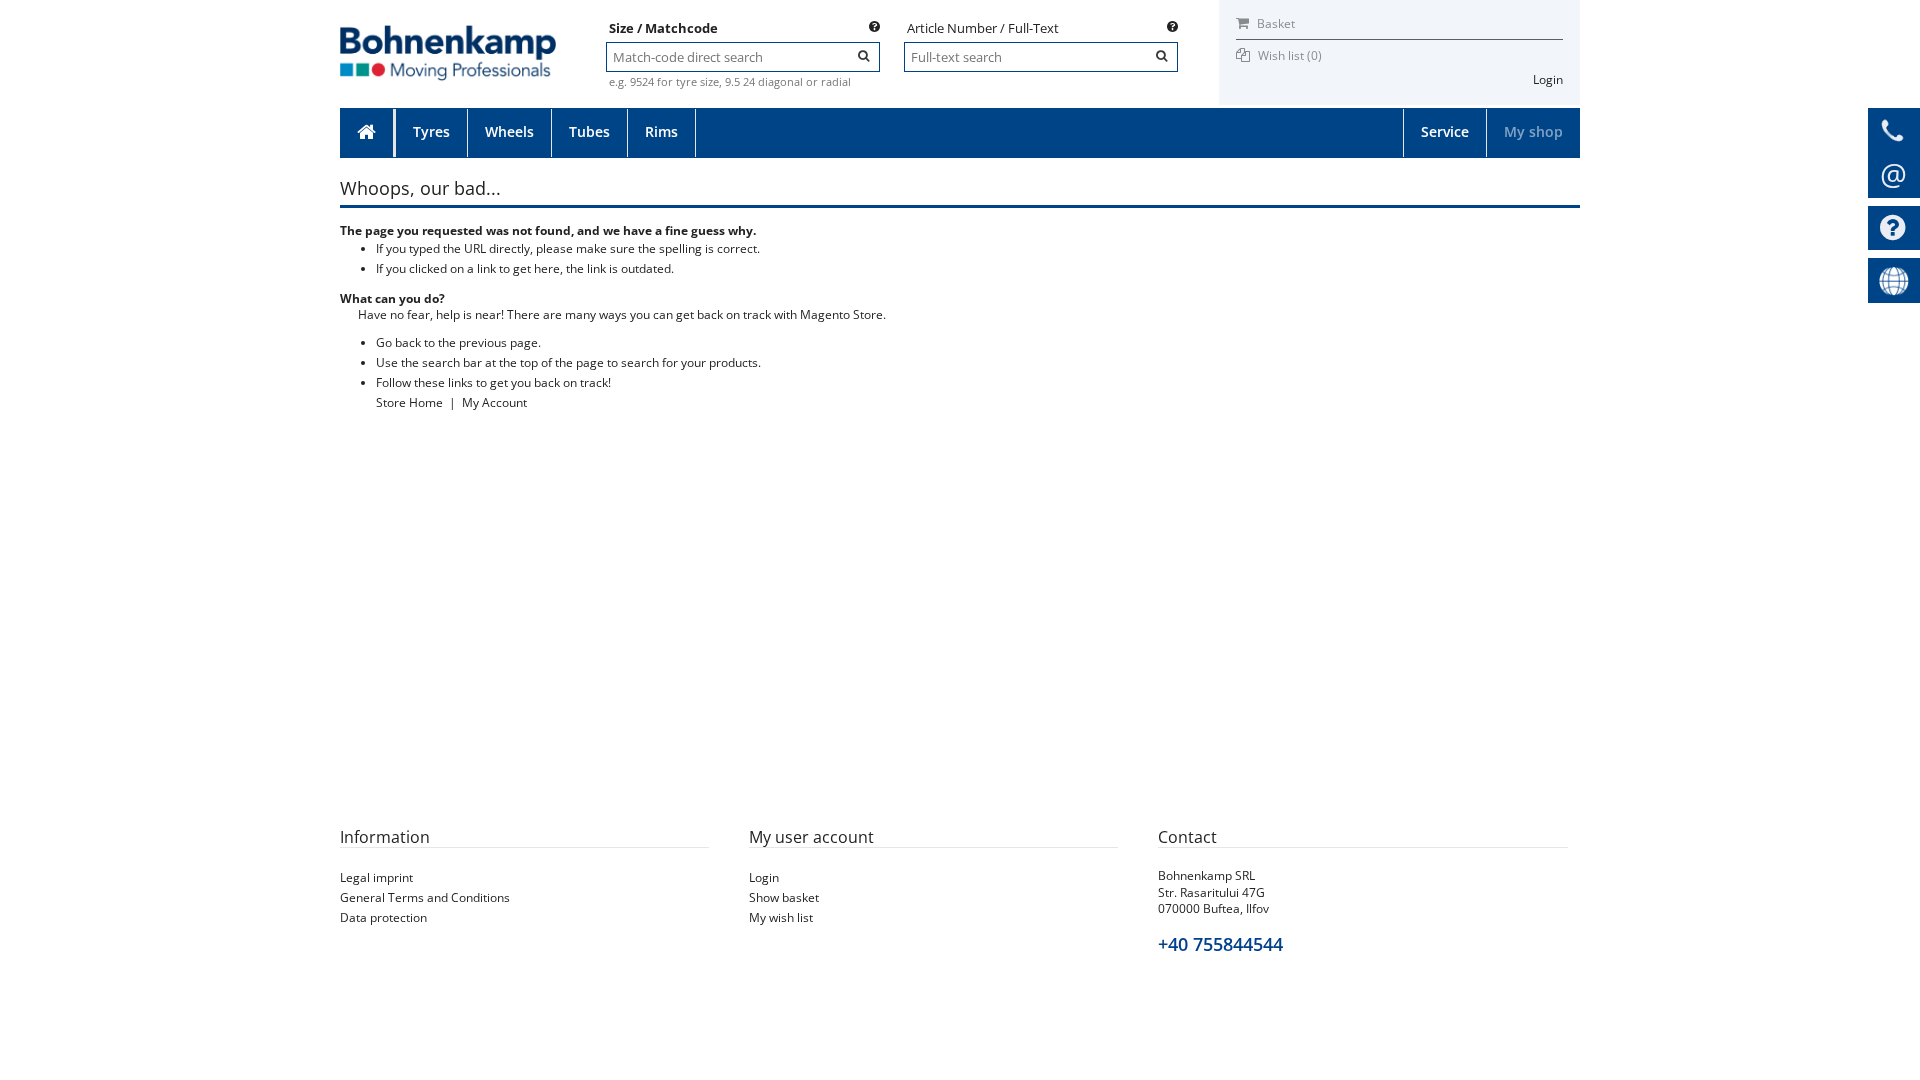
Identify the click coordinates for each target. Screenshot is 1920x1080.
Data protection (383, 917)
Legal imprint (376, 877)
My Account (494, 402)
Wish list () (1290, 55)
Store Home (409, 402)
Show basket (784, 897)
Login (1548, 79)
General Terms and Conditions (425, 897)
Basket (1274, 23)
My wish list (781, 917)
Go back (398, 342)
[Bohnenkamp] (448, 31)
